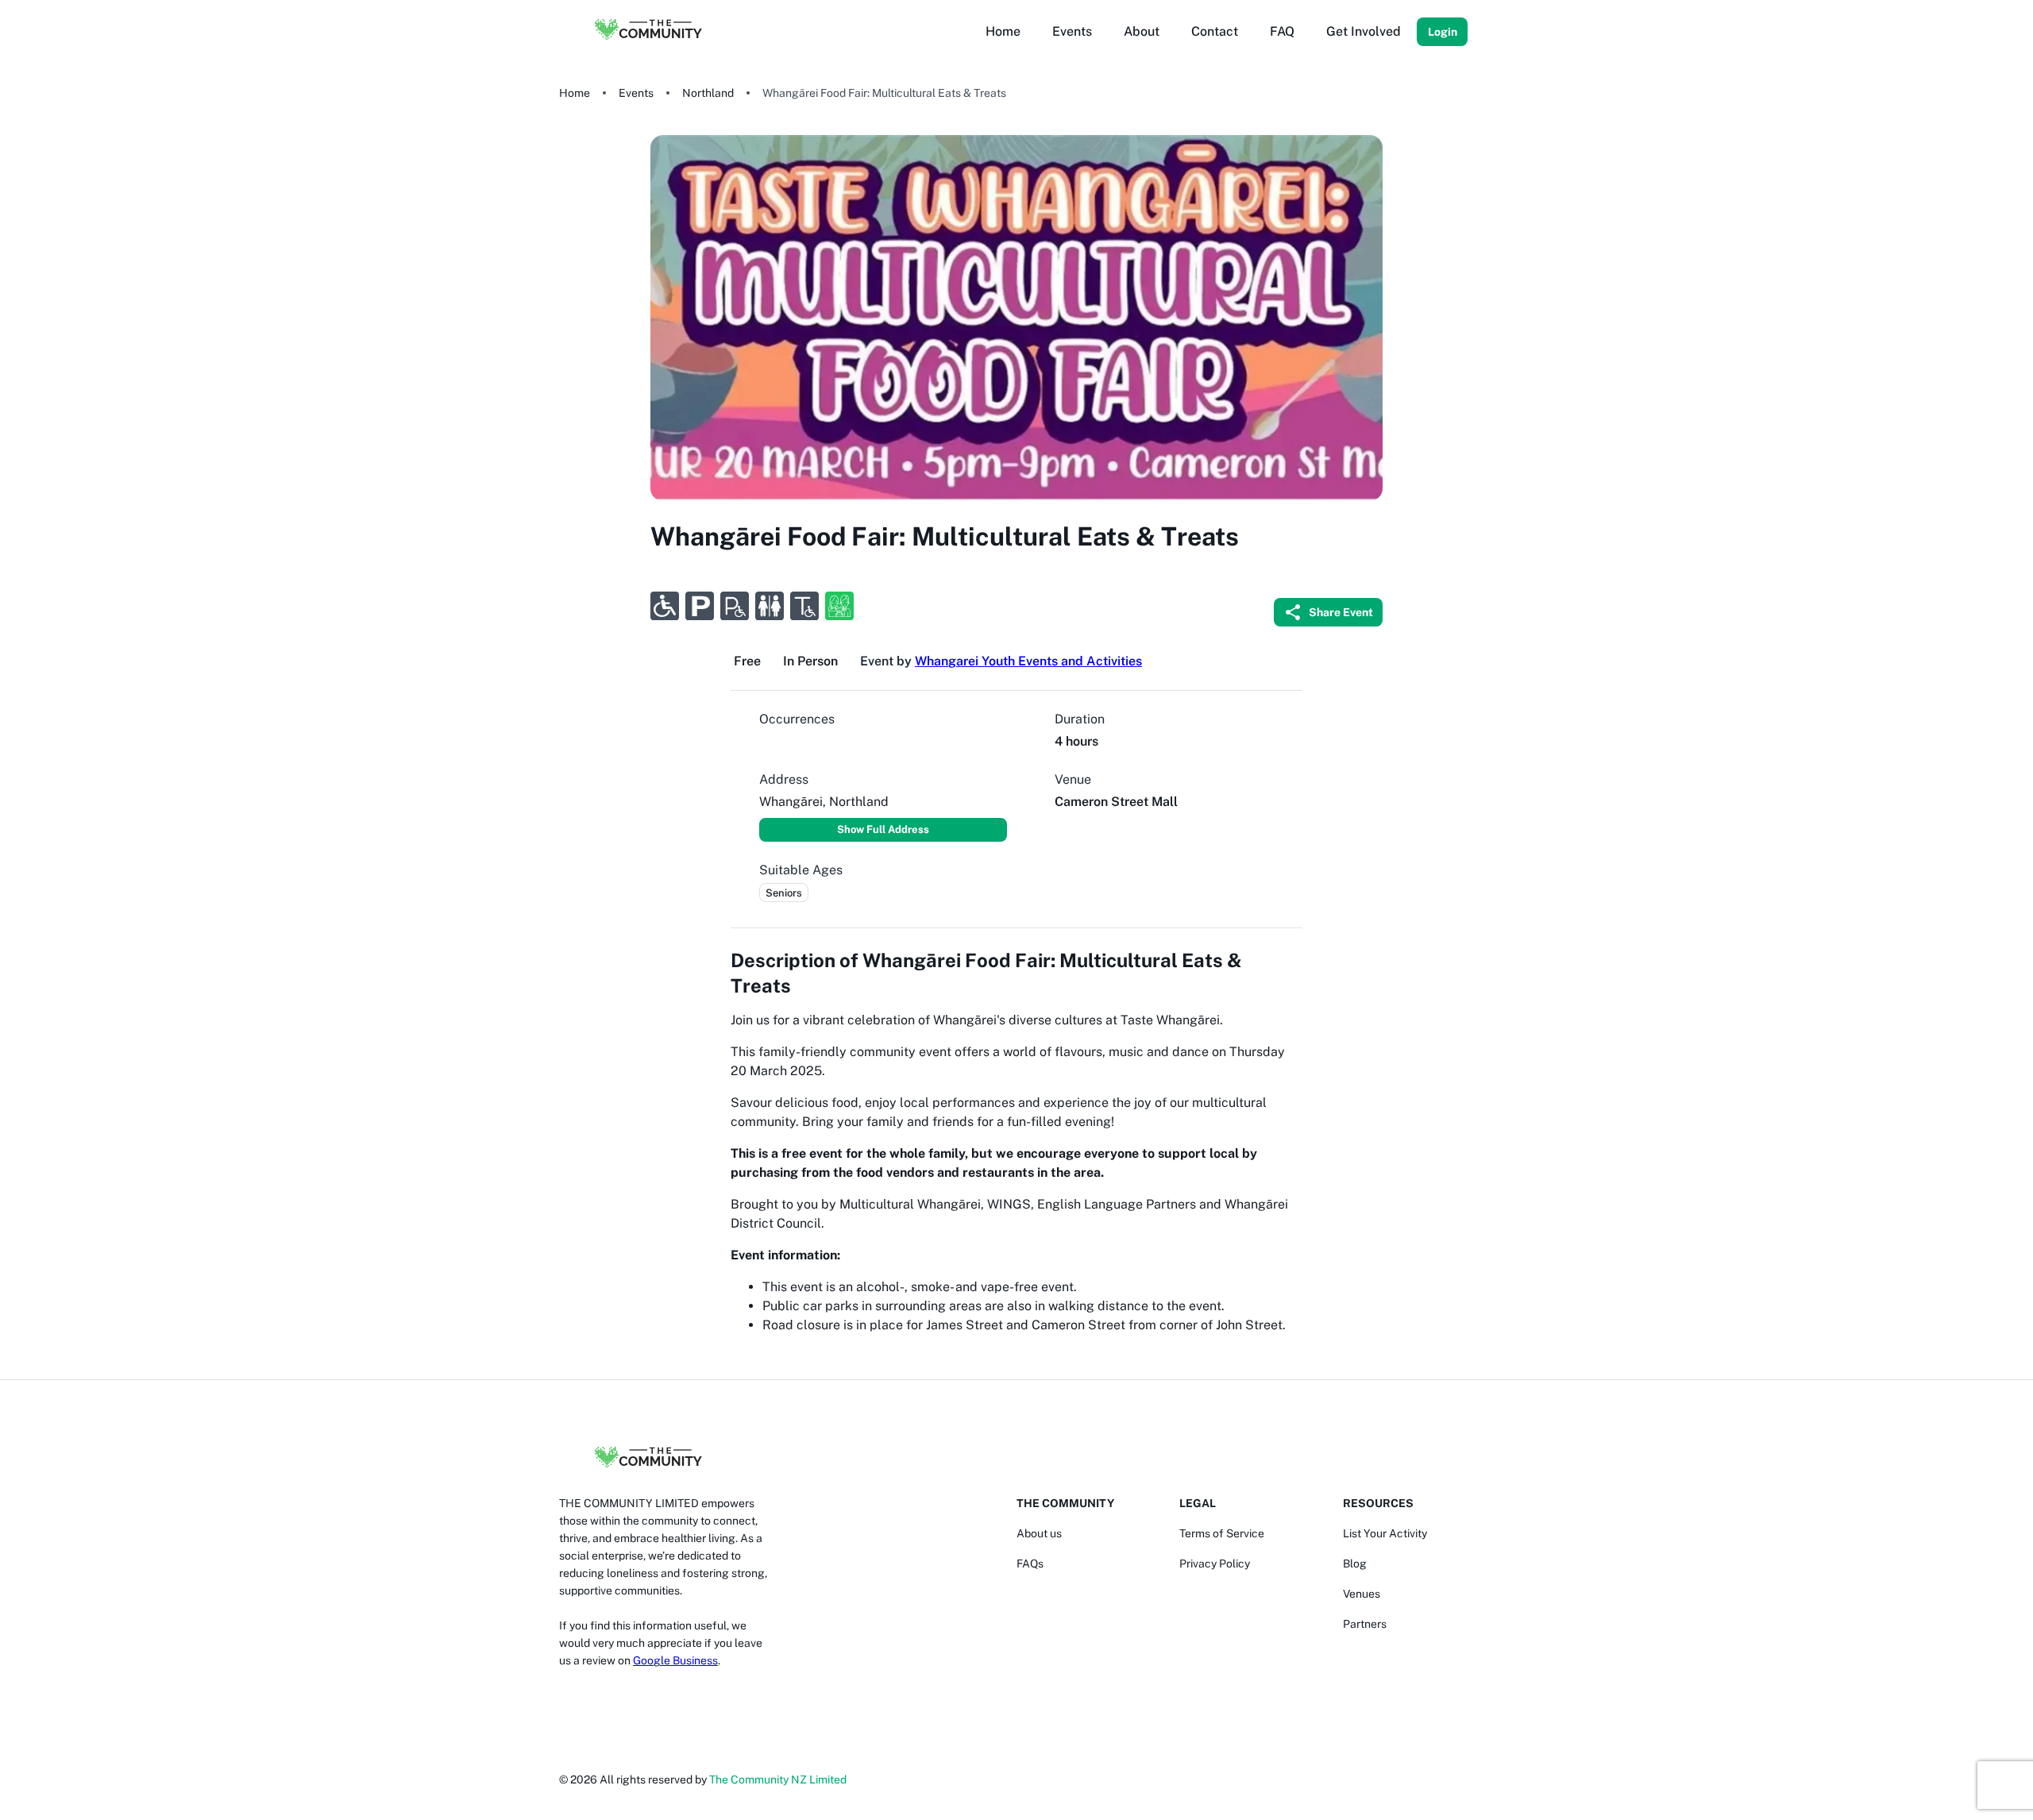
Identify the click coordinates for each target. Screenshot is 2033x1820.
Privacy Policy (1215, 1564)
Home (575, 93)
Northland (708, 93)
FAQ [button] (1282, 31)
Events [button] (1072, 31)
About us (1039, 1533)
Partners (1365, 1624)
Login (1443, 32)
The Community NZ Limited (778, 1780)
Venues (1362, 1594)
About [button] (1142, 31)
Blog (1355, 1564)
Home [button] (1003, 31)
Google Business (675, 1660)
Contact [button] (1215, 31)
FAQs (1030, 1564)
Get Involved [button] (1364, 31)
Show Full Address (883, 829)
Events (636, 93)
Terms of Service (1222, 1533)
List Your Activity (1385, 1533)
